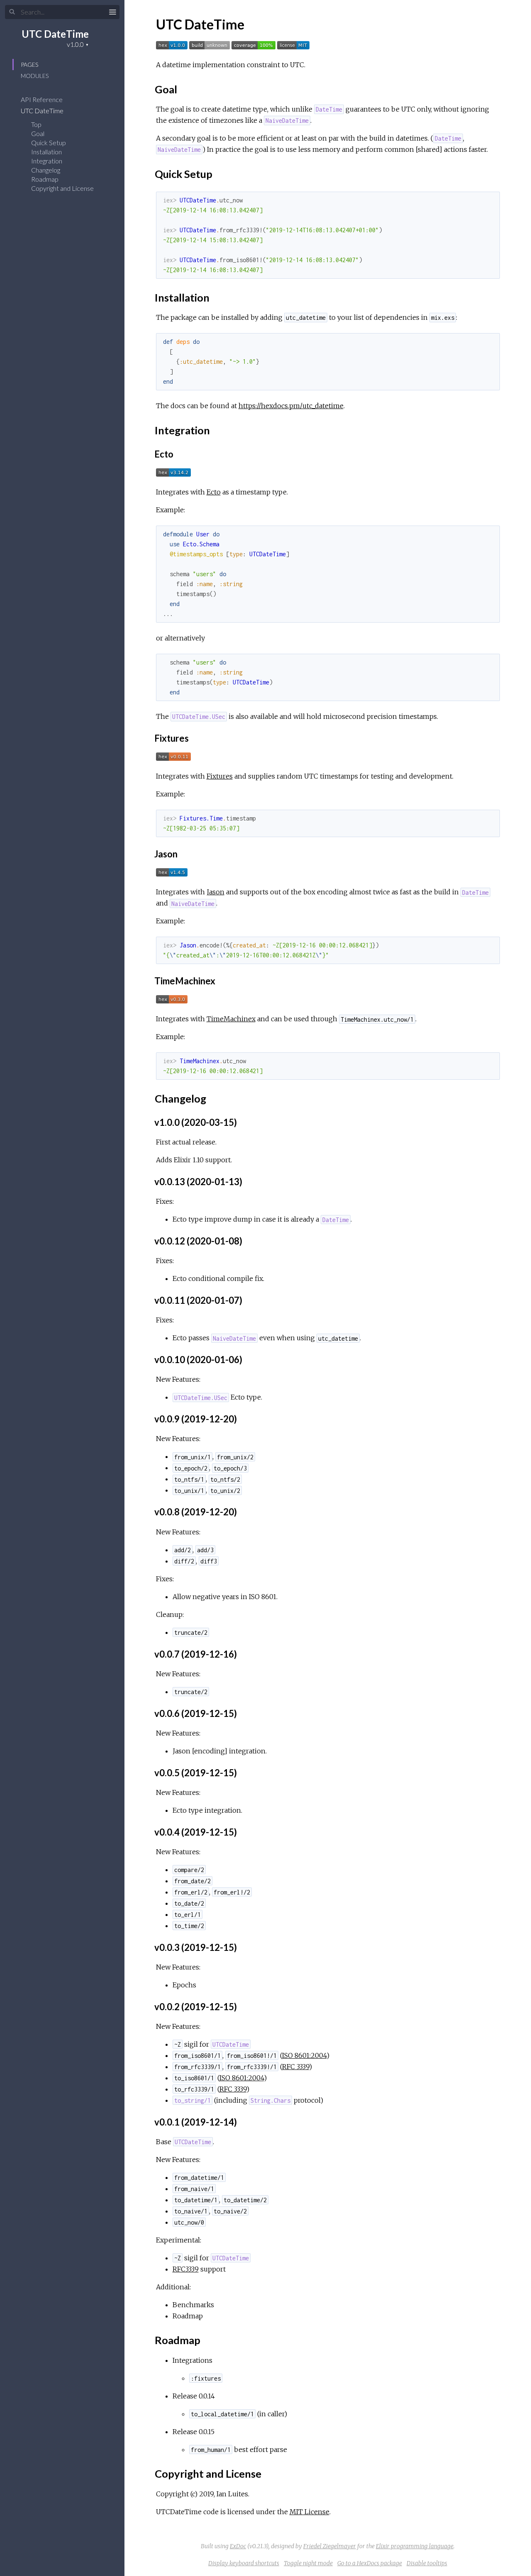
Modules (35, 76)
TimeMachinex (231, 1019)
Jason (216, 892)
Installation (46, 152)
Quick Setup (49, 142)
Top (36, 124)
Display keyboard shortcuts (244, 2563)
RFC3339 (186, 2269)
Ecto (214, 492)
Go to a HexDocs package (370, 2563)
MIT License (309, 2512)
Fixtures (220, 776)
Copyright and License (62, 188)
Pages (29, 65)
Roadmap (45, 179)
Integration (47, 161)
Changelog (46, 170)
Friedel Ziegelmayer (330, 2546)
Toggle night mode (308, 2563)
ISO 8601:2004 (304, 2055)
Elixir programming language (415, 2546)
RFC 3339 (296, 2067)
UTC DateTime (55, 34)
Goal (38, 133)
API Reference (42, 99)
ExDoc (238, 2546)
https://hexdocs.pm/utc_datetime (291, 406)
